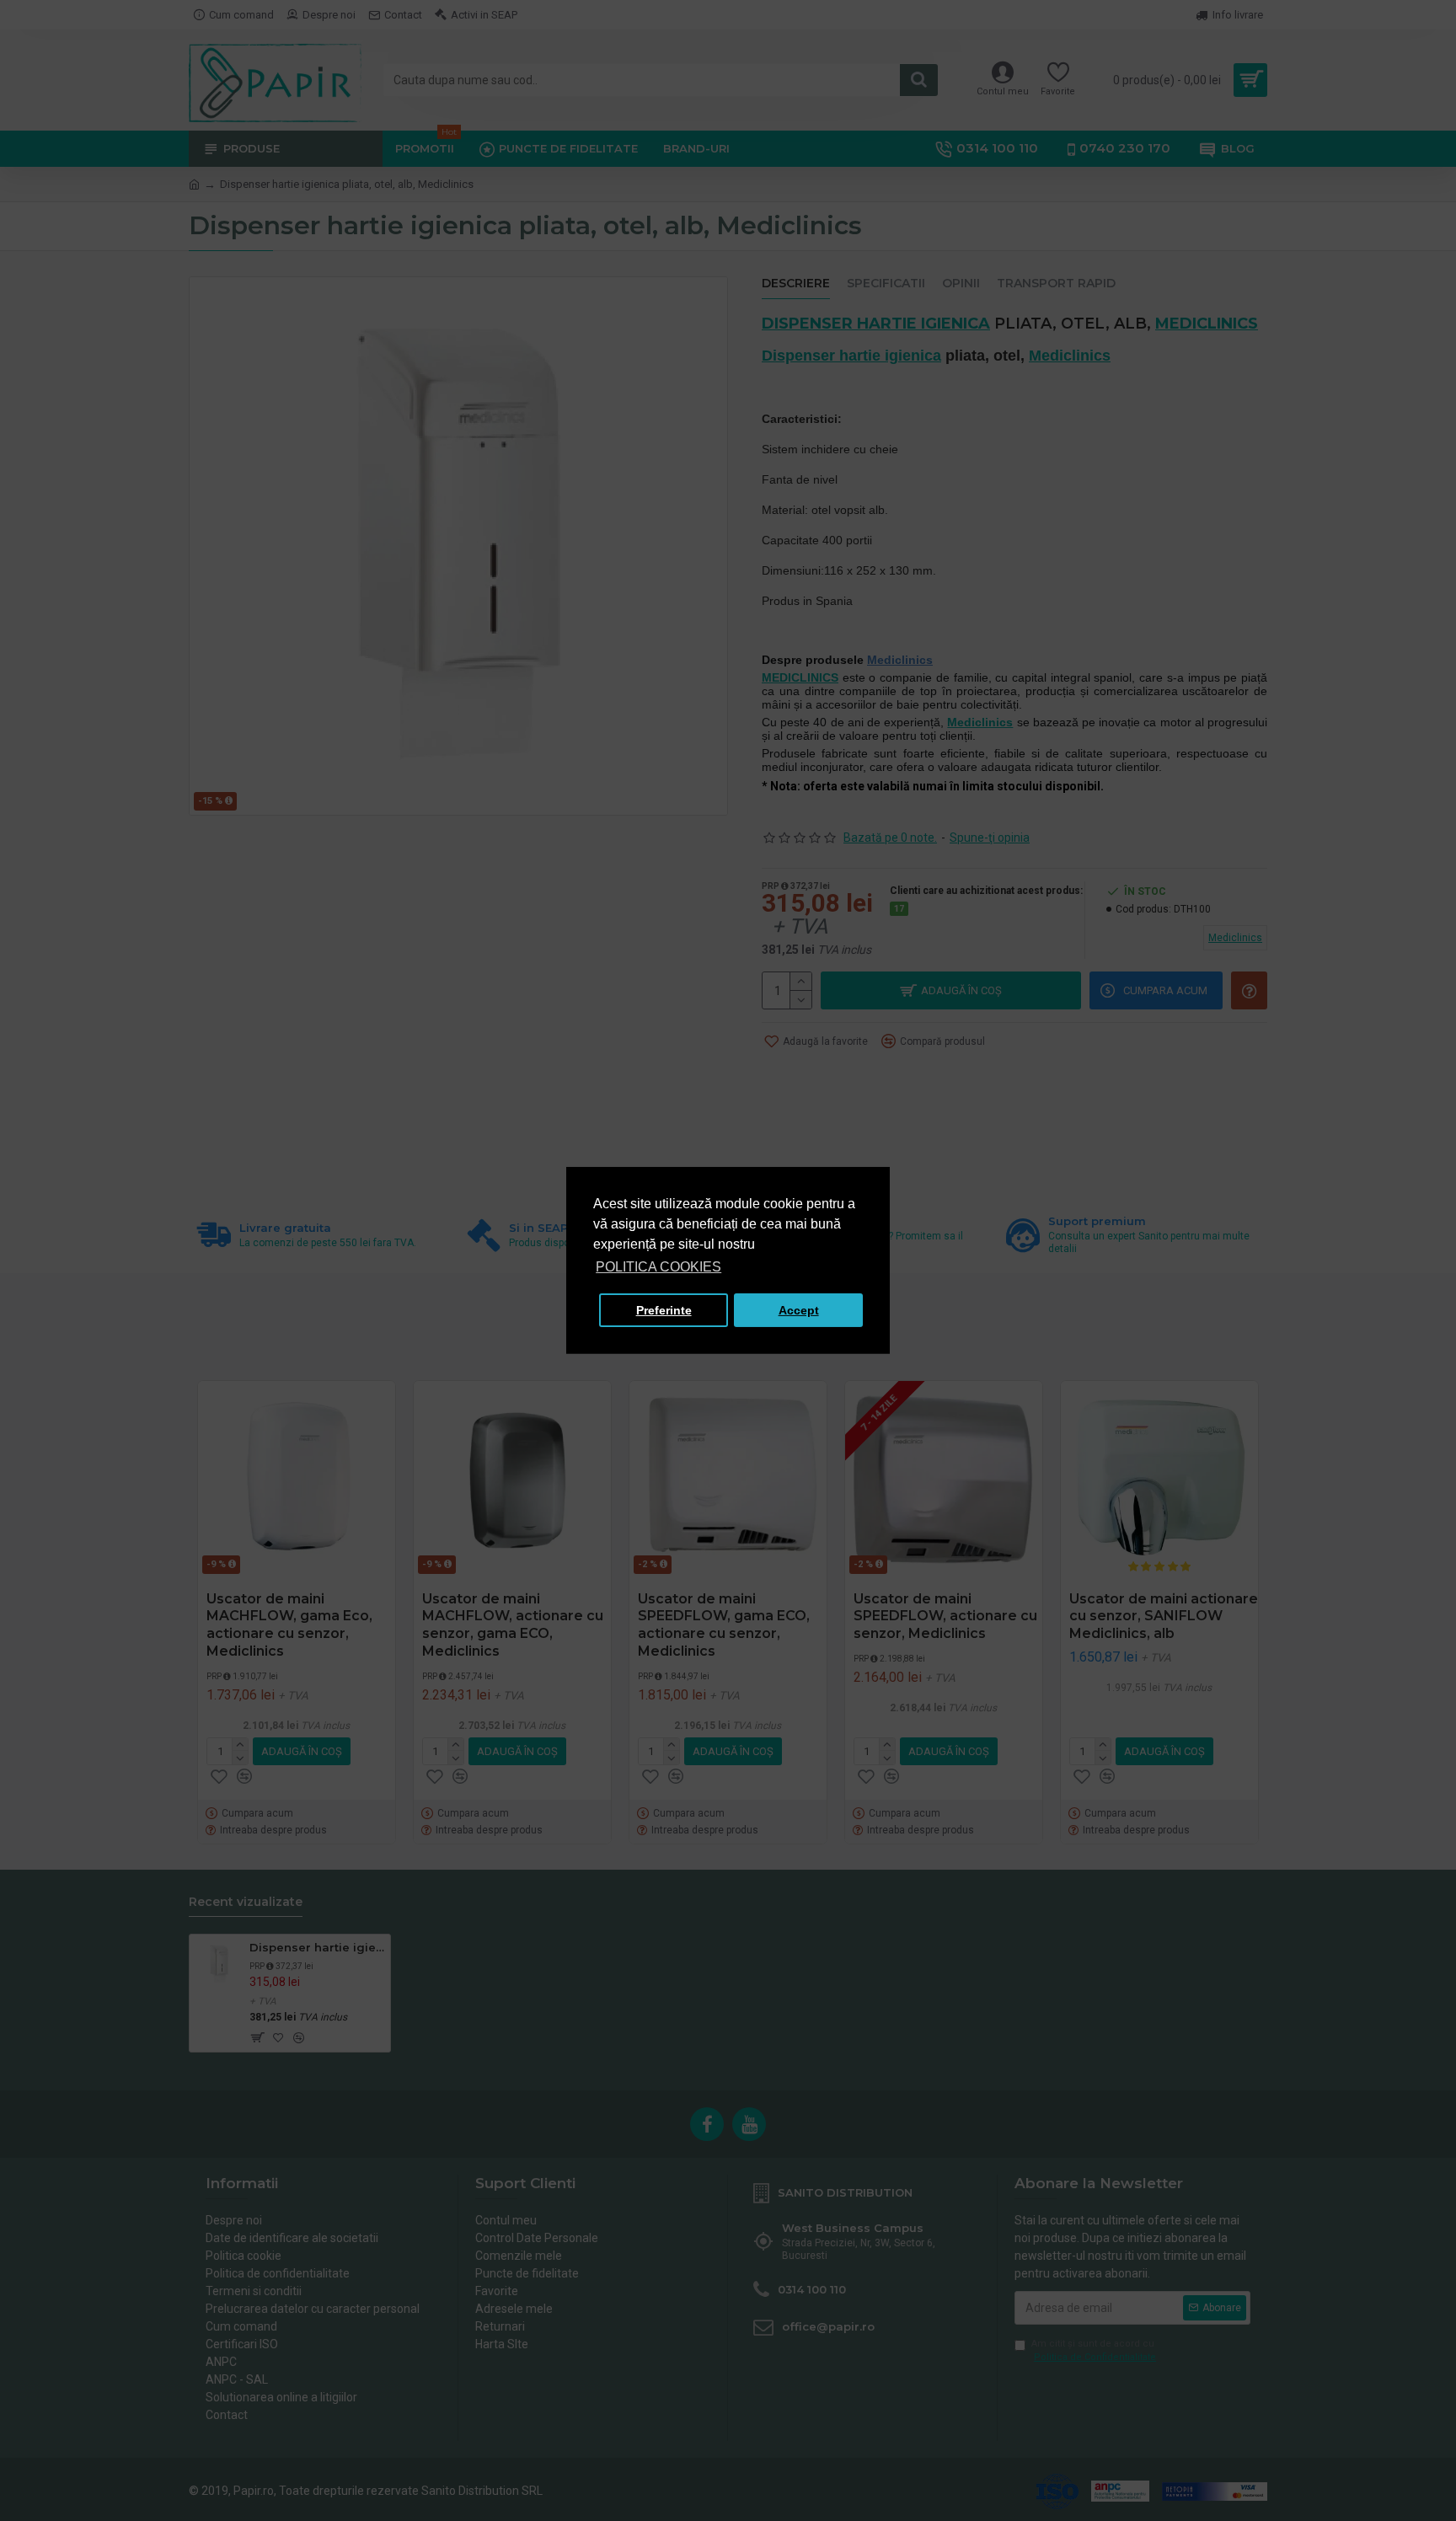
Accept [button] (799, 1310)
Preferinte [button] (664, 1310)
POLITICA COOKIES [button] (658, 1267)
